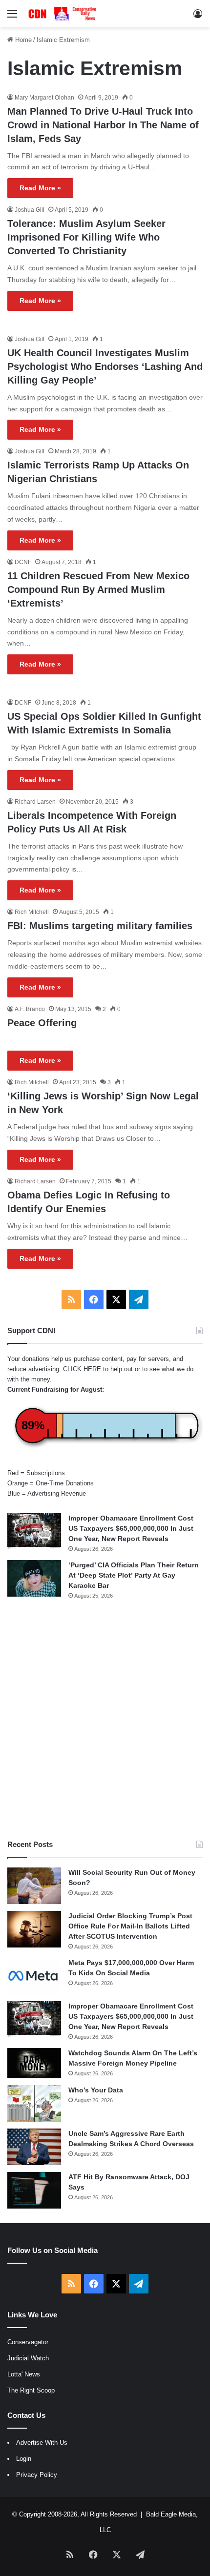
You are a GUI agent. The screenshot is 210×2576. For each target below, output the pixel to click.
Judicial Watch (28, 2358)
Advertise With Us (42, 2443)
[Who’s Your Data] (34, 2103)
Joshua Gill (30, 210)
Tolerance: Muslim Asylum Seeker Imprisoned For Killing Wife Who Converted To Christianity (86, 237)
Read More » (40, 188)
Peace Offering (42, 1023)
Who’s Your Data (96, 2090)
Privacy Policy (37, 2475)
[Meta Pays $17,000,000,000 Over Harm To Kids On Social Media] (34, 1976)
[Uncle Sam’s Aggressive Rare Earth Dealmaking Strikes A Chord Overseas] (34, 2147)
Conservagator (28, 2342)
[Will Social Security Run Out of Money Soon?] (34, 1886)
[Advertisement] (105, 1720)
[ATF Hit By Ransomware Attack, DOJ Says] (34, 2190)
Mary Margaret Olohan (44, 98)
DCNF (23, 562)
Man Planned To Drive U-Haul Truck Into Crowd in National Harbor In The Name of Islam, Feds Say (103, 125)
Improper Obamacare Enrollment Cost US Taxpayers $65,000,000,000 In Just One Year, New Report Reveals (131, 1528)
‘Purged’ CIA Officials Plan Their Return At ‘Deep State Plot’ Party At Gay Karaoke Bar (134, 1575)
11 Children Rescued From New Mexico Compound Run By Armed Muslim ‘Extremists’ (98, 589)
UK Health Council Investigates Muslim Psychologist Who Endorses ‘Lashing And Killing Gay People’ (105, 366)
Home (22, 40)
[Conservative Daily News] (63, 14)
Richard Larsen (35, 802)
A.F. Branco (30, 1009)
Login (24, 2459)
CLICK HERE (82, 1369)
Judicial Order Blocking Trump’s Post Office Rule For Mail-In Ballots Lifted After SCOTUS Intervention (130, 1926)
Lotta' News (24, 2374)
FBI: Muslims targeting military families (100, 926)
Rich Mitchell (32, 912)
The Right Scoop (31, 2390)
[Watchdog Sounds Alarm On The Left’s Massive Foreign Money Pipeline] (34, 2063)
